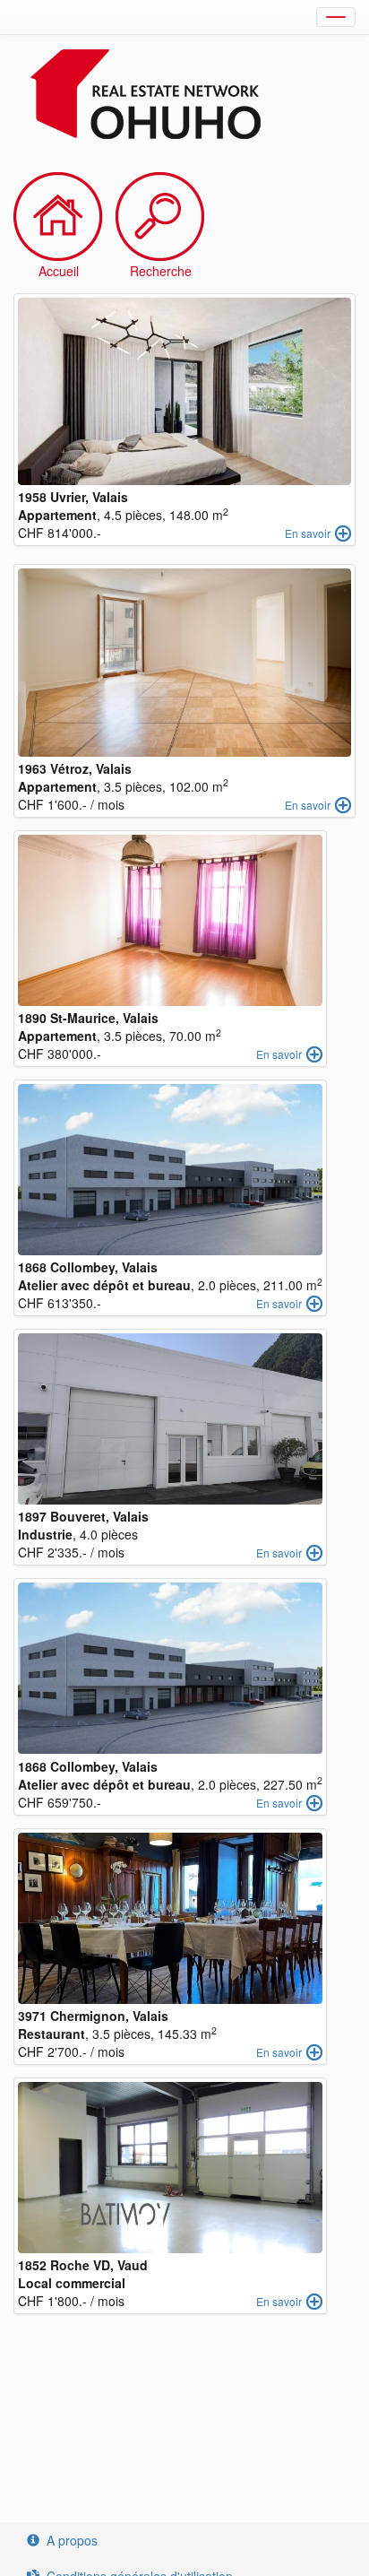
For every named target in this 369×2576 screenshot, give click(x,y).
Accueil (59, 271)
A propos (72, 2540)
